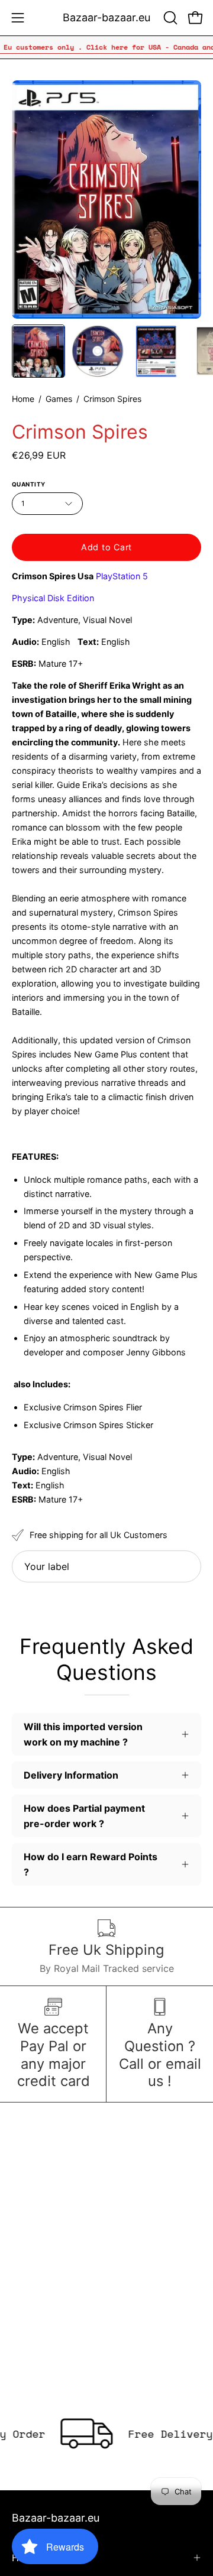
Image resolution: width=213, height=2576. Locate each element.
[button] (169, 18)
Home (23, 399)
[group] (106, 47)
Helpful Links (41, 2558)
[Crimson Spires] (38, 351)
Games (59, 399)
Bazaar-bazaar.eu (106, 17)
